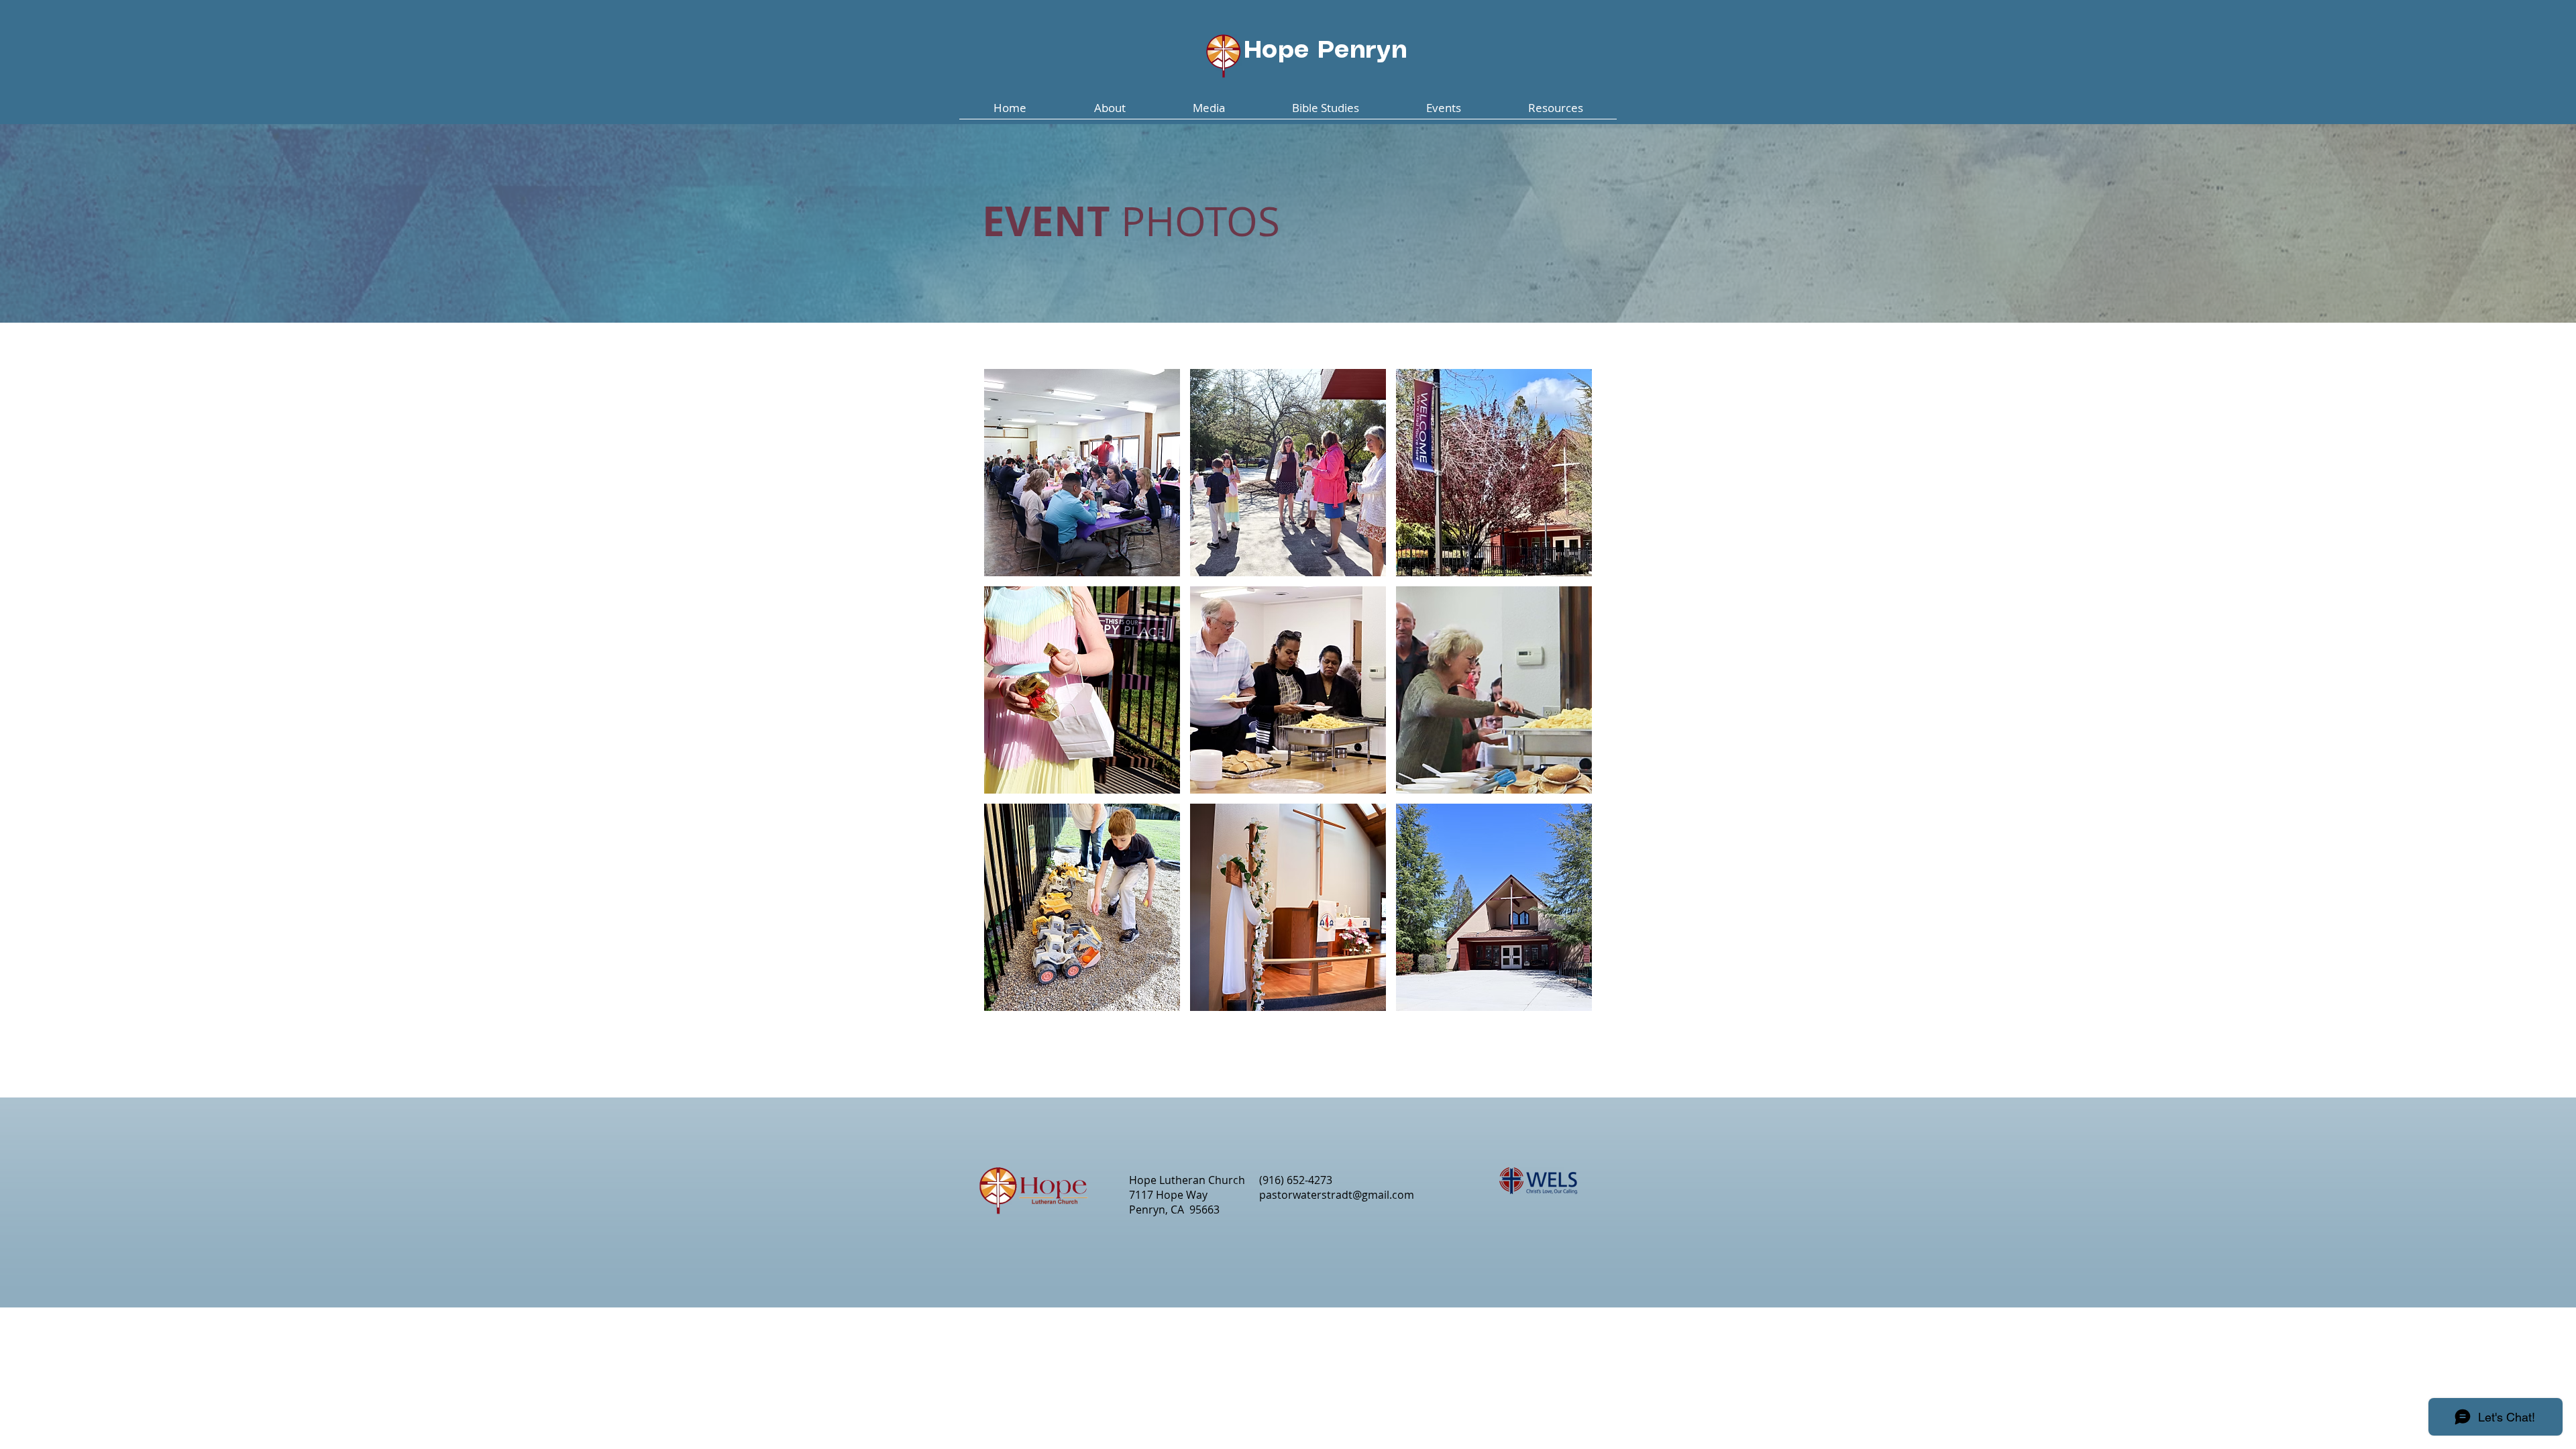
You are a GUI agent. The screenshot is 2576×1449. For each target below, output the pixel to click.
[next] (1567, 697)
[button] (1110, 112)
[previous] (1009, 697)
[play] (1563, 999)
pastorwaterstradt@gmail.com (1337, 1195)
